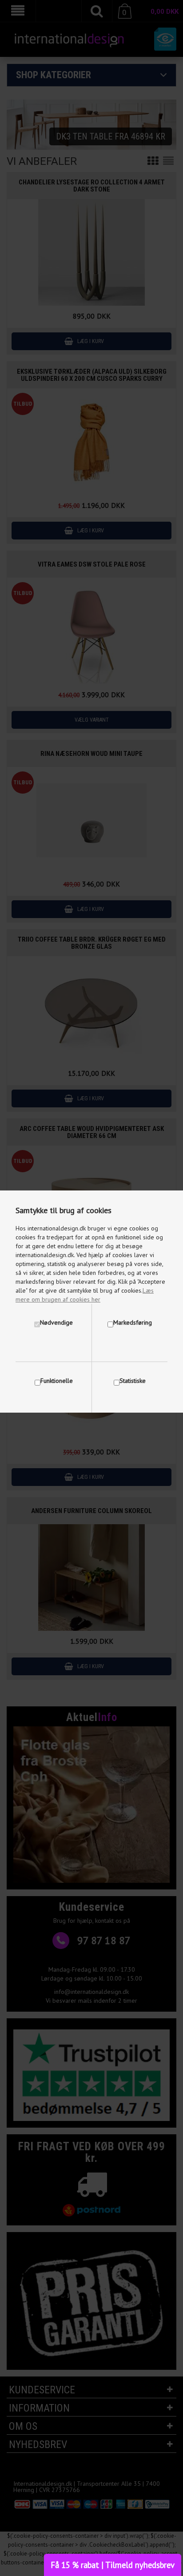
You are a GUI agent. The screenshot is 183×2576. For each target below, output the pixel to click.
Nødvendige (56, 1322)
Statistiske (133, 1381)
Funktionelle (57, 1381)
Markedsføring (133, 1322)
